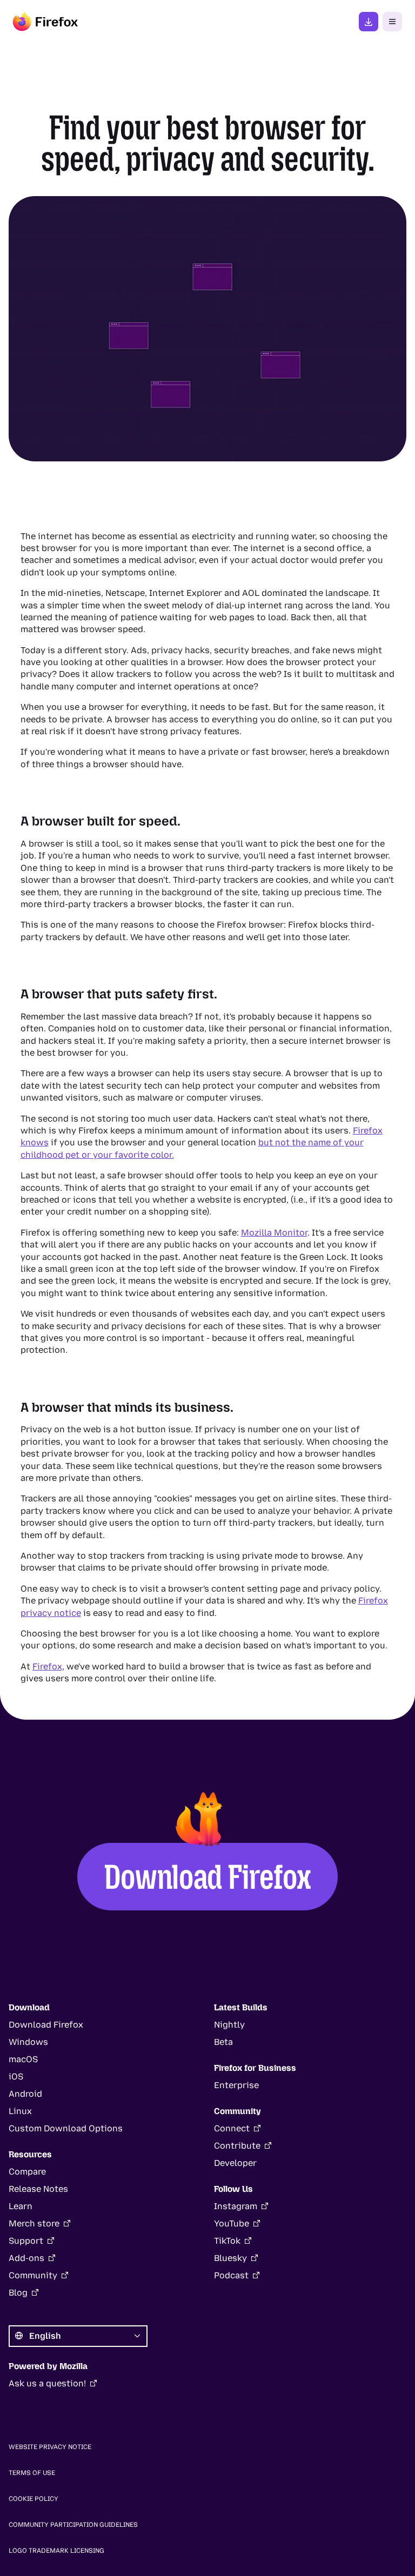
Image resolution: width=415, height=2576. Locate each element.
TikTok (227, 2241)
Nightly (229, 2025)
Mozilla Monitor (274, 1233)
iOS (16, 2077)
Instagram (236, 2206)
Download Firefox (208, 1877)
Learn (21, 2206)
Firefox (47, 1666)
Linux (20, 2111)
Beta (223, 2042)
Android (25, 2094)
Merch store (34, 2223)
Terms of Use (32, 2473)
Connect (232, 2128)
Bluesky (230, 2258)
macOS (23, 2059)
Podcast (231, 2275)
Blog (18, 2293)
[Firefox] (45, 22)
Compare (27, 2172)
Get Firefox (369, 22)
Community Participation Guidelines (73, 2525)
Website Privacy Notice (50, 2447)
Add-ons (26, 2258)
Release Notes (38, 2189)
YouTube (232, 2223)
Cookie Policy (34, 2499)
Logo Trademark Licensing (56, 2551)
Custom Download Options (66, 2128)
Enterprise (236, 2085)
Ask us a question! (47, 2383)
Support (26, 2241)
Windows (28, 2042)
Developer (235, 2163)
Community (33, 2275)
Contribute (237, 2146)
